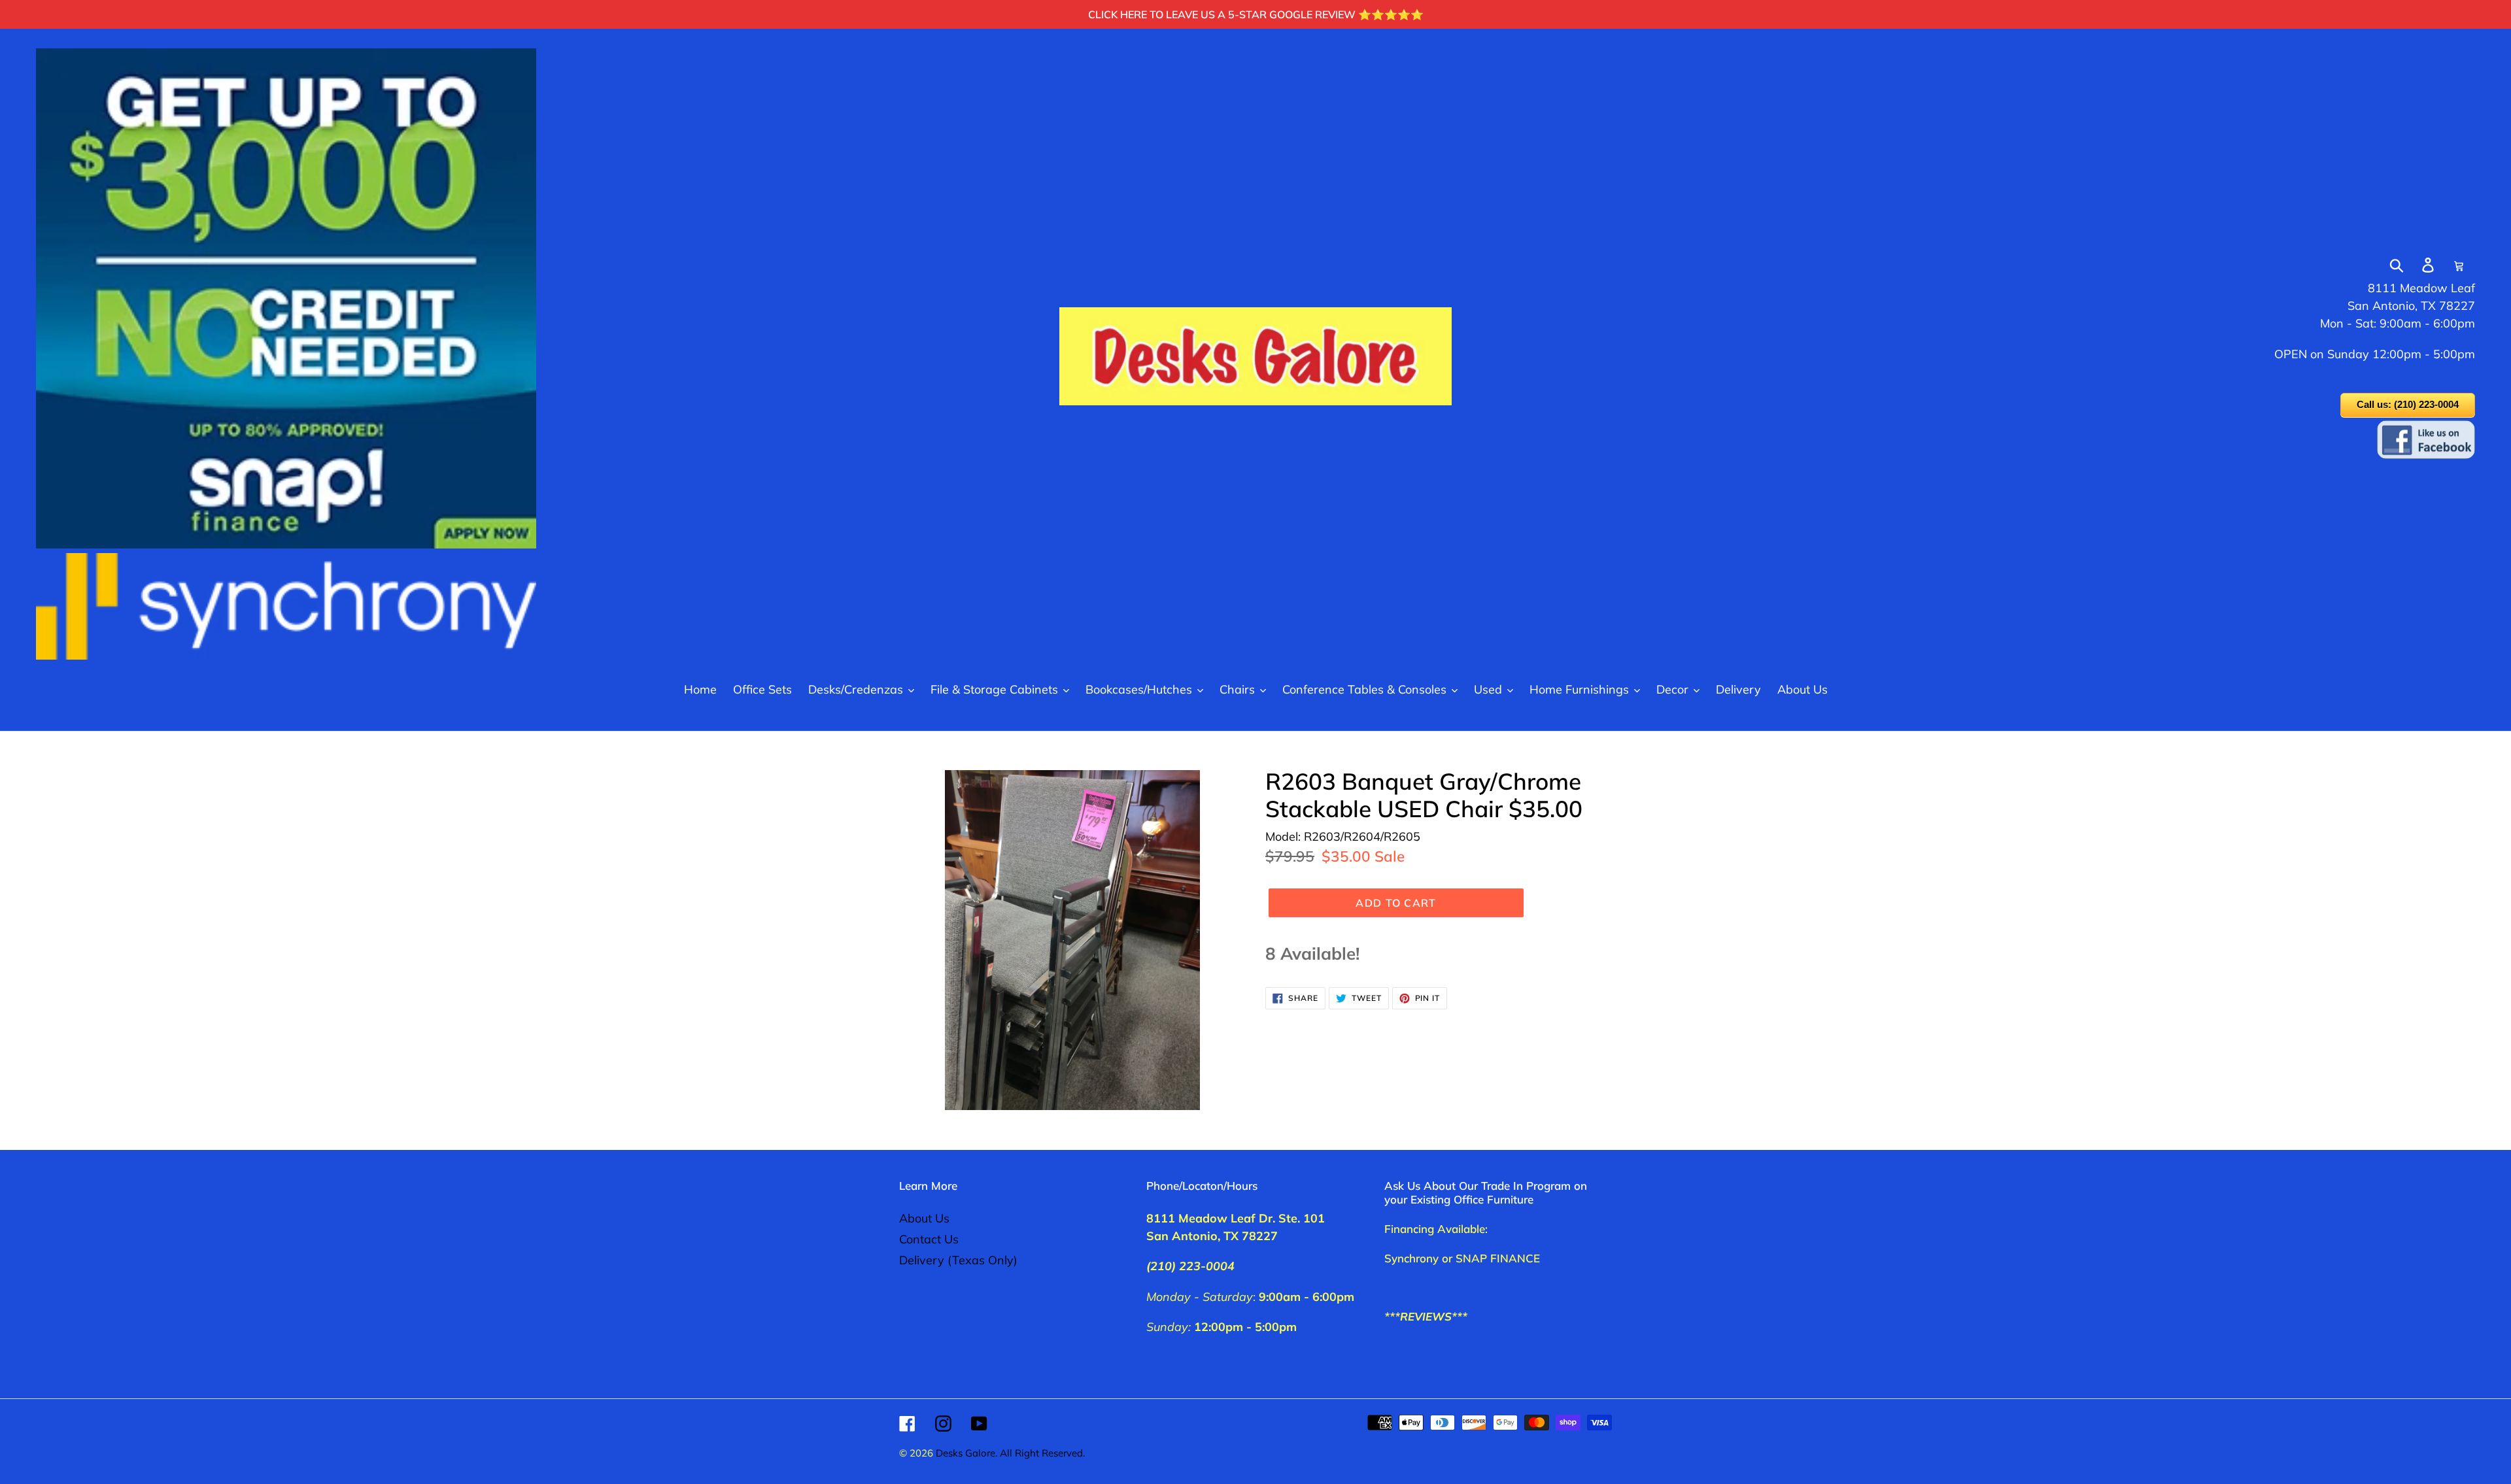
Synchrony (1411, 1258)
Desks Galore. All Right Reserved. (1010, 1453)
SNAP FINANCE (1498, 1258)
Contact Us (929, 1239)
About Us (924, 1218)
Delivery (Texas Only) (958, 1260)
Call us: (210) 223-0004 (2408, 404)
